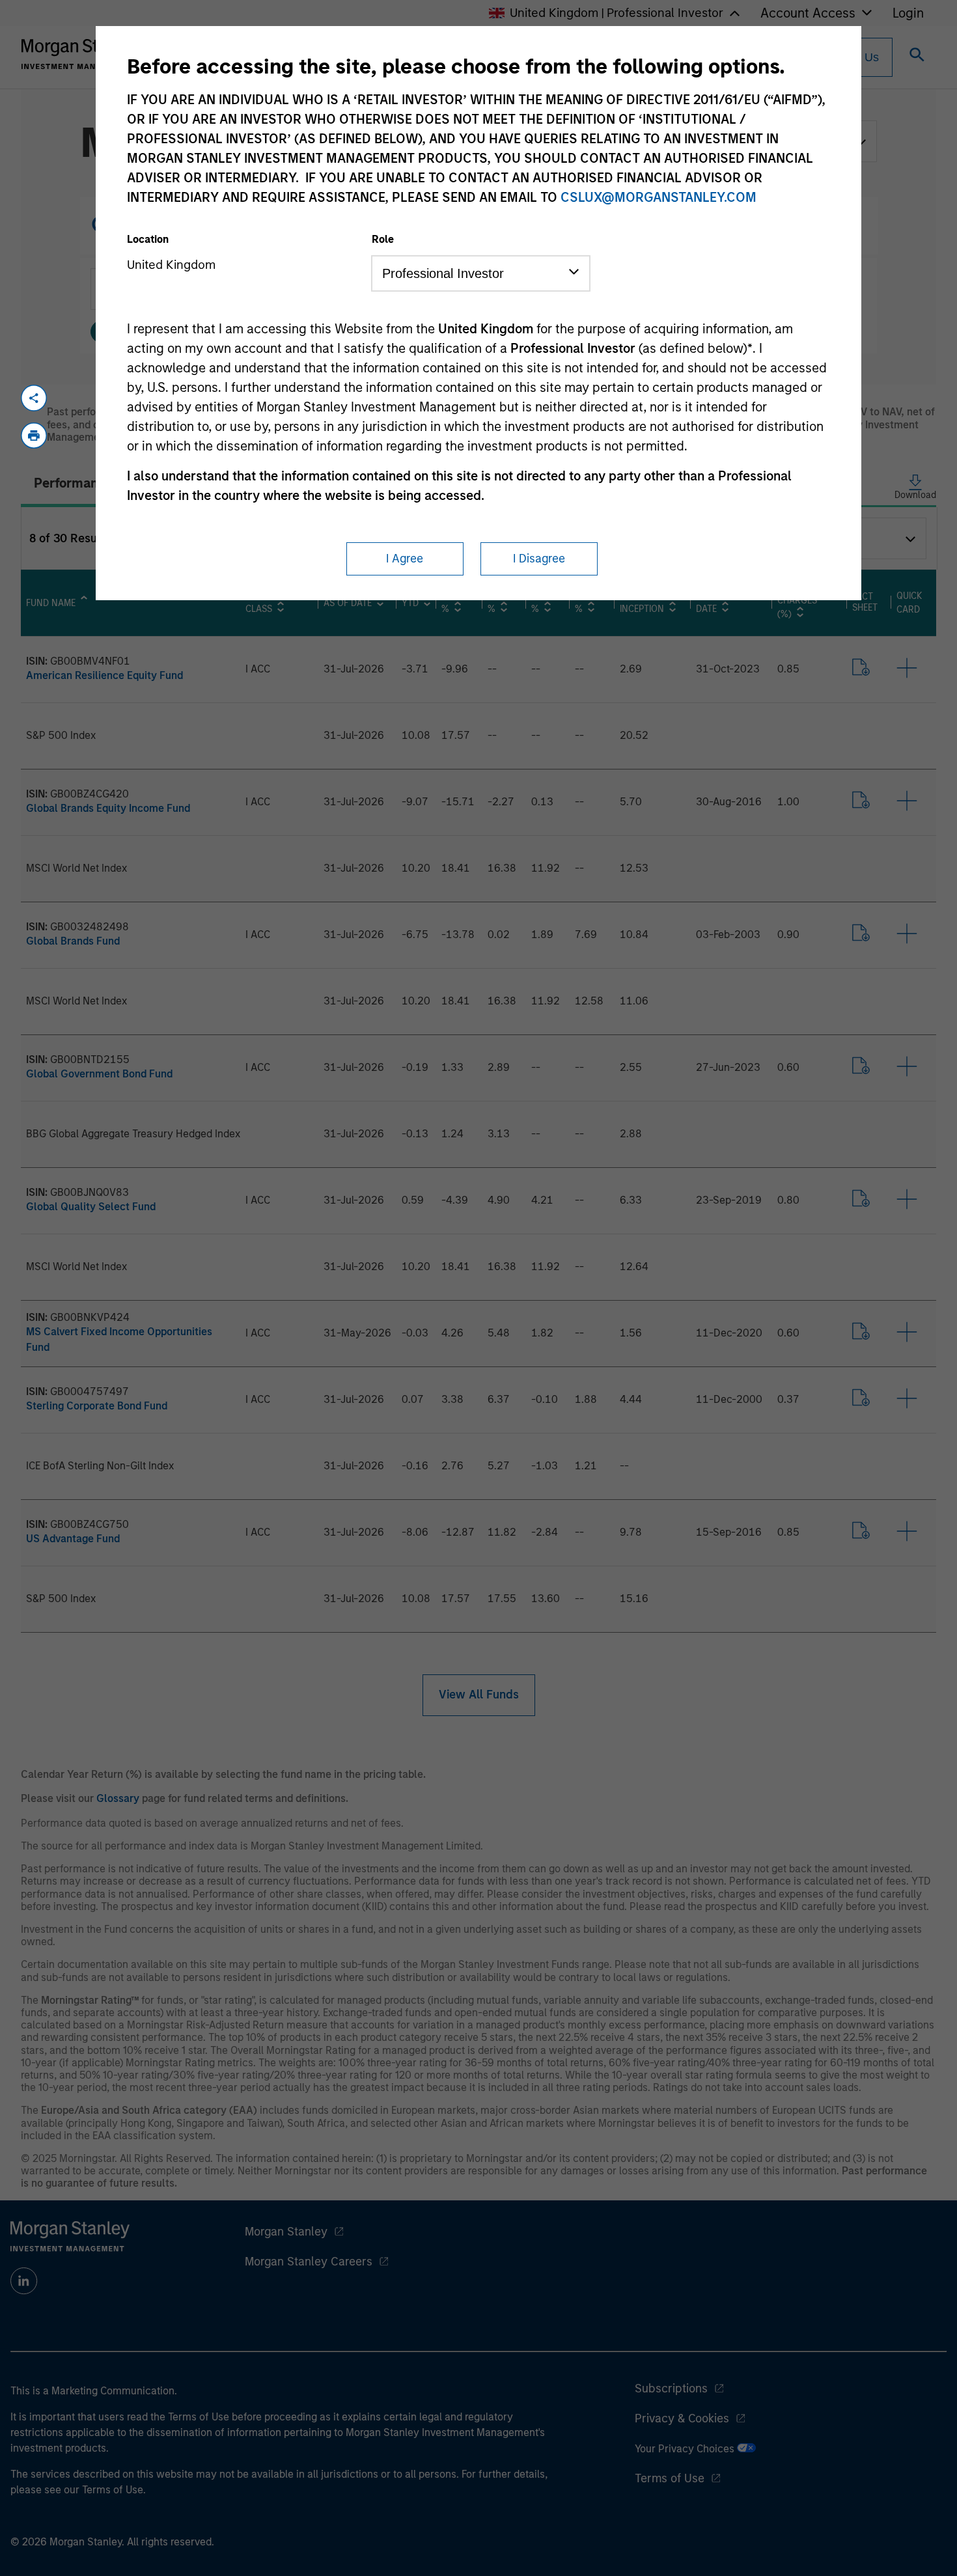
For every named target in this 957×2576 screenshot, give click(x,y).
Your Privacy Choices (686, 2449)
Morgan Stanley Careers (309, 2262)
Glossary (118, 1798)
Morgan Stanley (286, 2232)
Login (908, 13)
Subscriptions (671, 2389)
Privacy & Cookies (682, 2418)
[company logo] (81, 54)
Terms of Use (670, 2478)
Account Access (808, 13)
